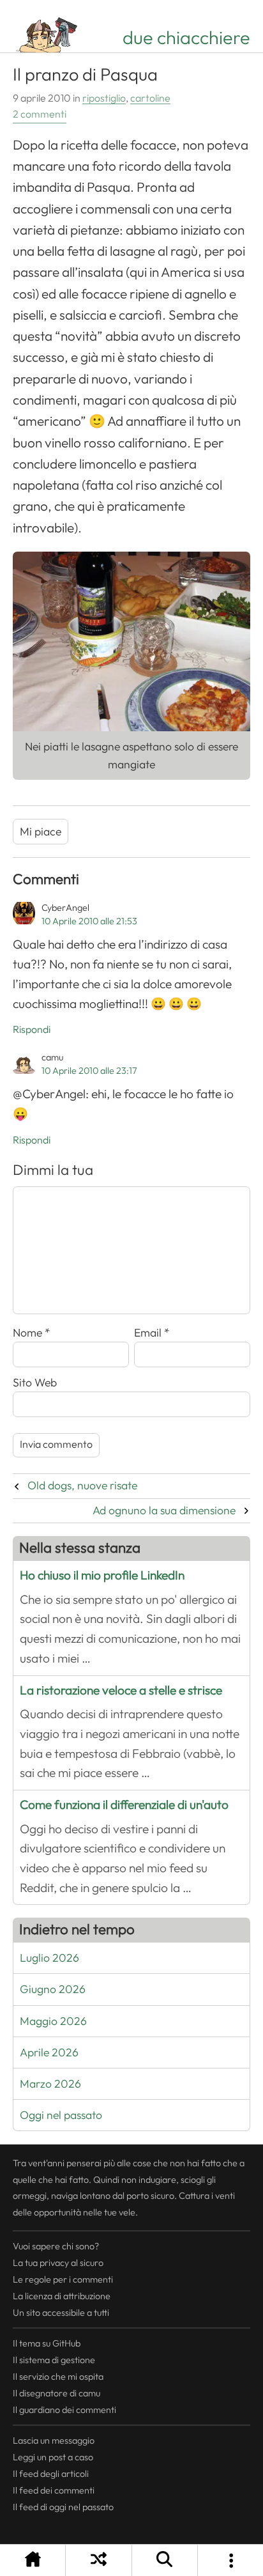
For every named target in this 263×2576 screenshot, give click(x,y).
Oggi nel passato (61, 2115)
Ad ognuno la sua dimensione (164, 1510)
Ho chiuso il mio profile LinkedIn (102, 1575)
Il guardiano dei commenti (64, 2410)
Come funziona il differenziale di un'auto (124, 1805)
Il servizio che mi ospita (58, 2377)
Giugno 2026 (53, 1989)
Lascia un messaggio (54, 2440)
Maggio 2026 (53, 2021)
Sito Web (35, 1383)
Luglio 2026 (49, 1958)
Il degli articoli (51, 2474)
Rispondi (32, 1030)
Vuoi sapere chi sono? (56, 2246)
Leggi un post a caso (53, 2457)
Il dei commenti (54, 2490)
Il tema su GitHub (47, 2343)
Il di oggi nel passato (63, 2507)
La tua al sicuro (58, 2263)
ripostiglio (104, 98)
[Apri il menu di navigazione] (230, 2560)
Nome (32, 1333)
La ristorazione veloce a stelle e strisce (121, 1690)
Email (152, 1333)
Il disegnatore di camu (56, 2393)
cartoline (150, 98)
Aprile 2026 (49, 2052)
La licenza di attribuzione (62, 2296)
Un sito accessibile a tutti (61, 2313)
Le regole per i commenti (63, 2279)
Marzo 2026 (50, 2084)
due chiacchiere (186, 38)
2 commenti (40, 114)
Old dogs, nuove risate (82, 1486)
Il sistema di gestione (54, 2360)
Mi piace (41, 832)
